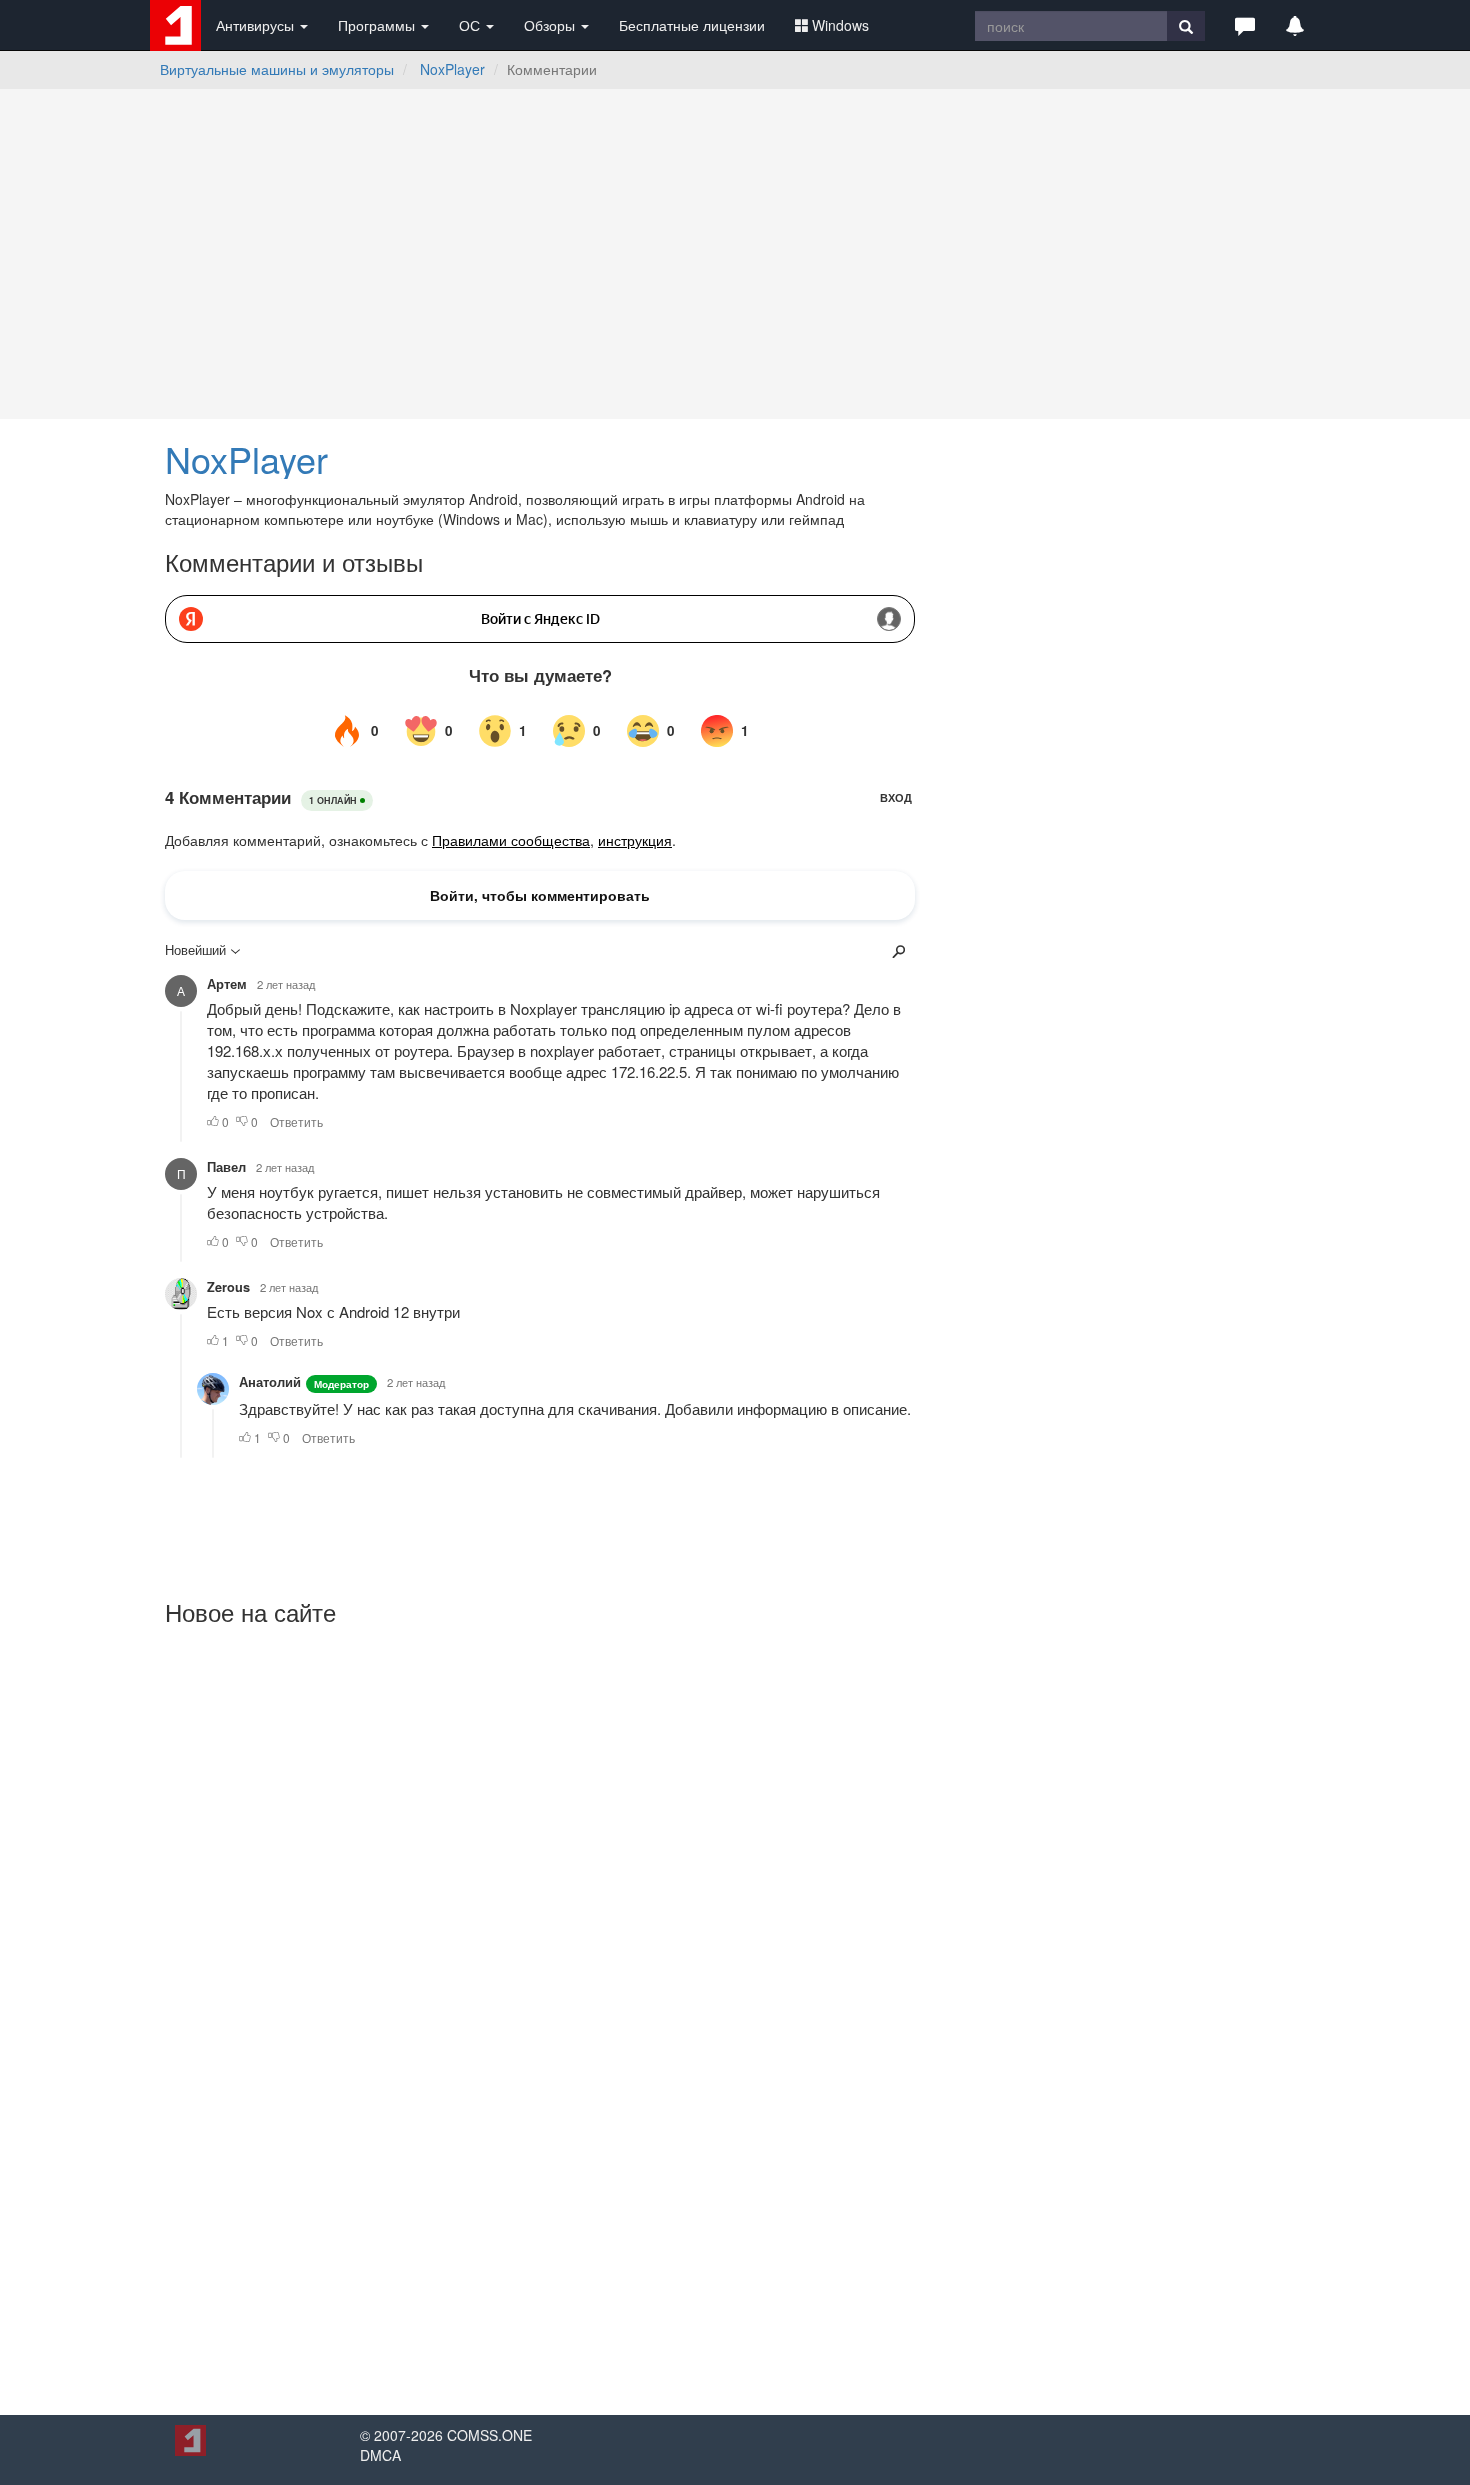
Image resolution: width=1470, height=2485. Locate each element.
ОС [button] (471, 25)
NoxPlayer (452, 69)
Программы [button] (378, 25)
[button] (1245, 25)
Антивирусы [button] (257, 25)
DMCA (380, 2455)
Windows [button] (840, 25)
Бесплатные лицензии (692, 25)
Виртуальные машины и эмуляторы (277, 69)
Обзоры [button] (551, 25)
